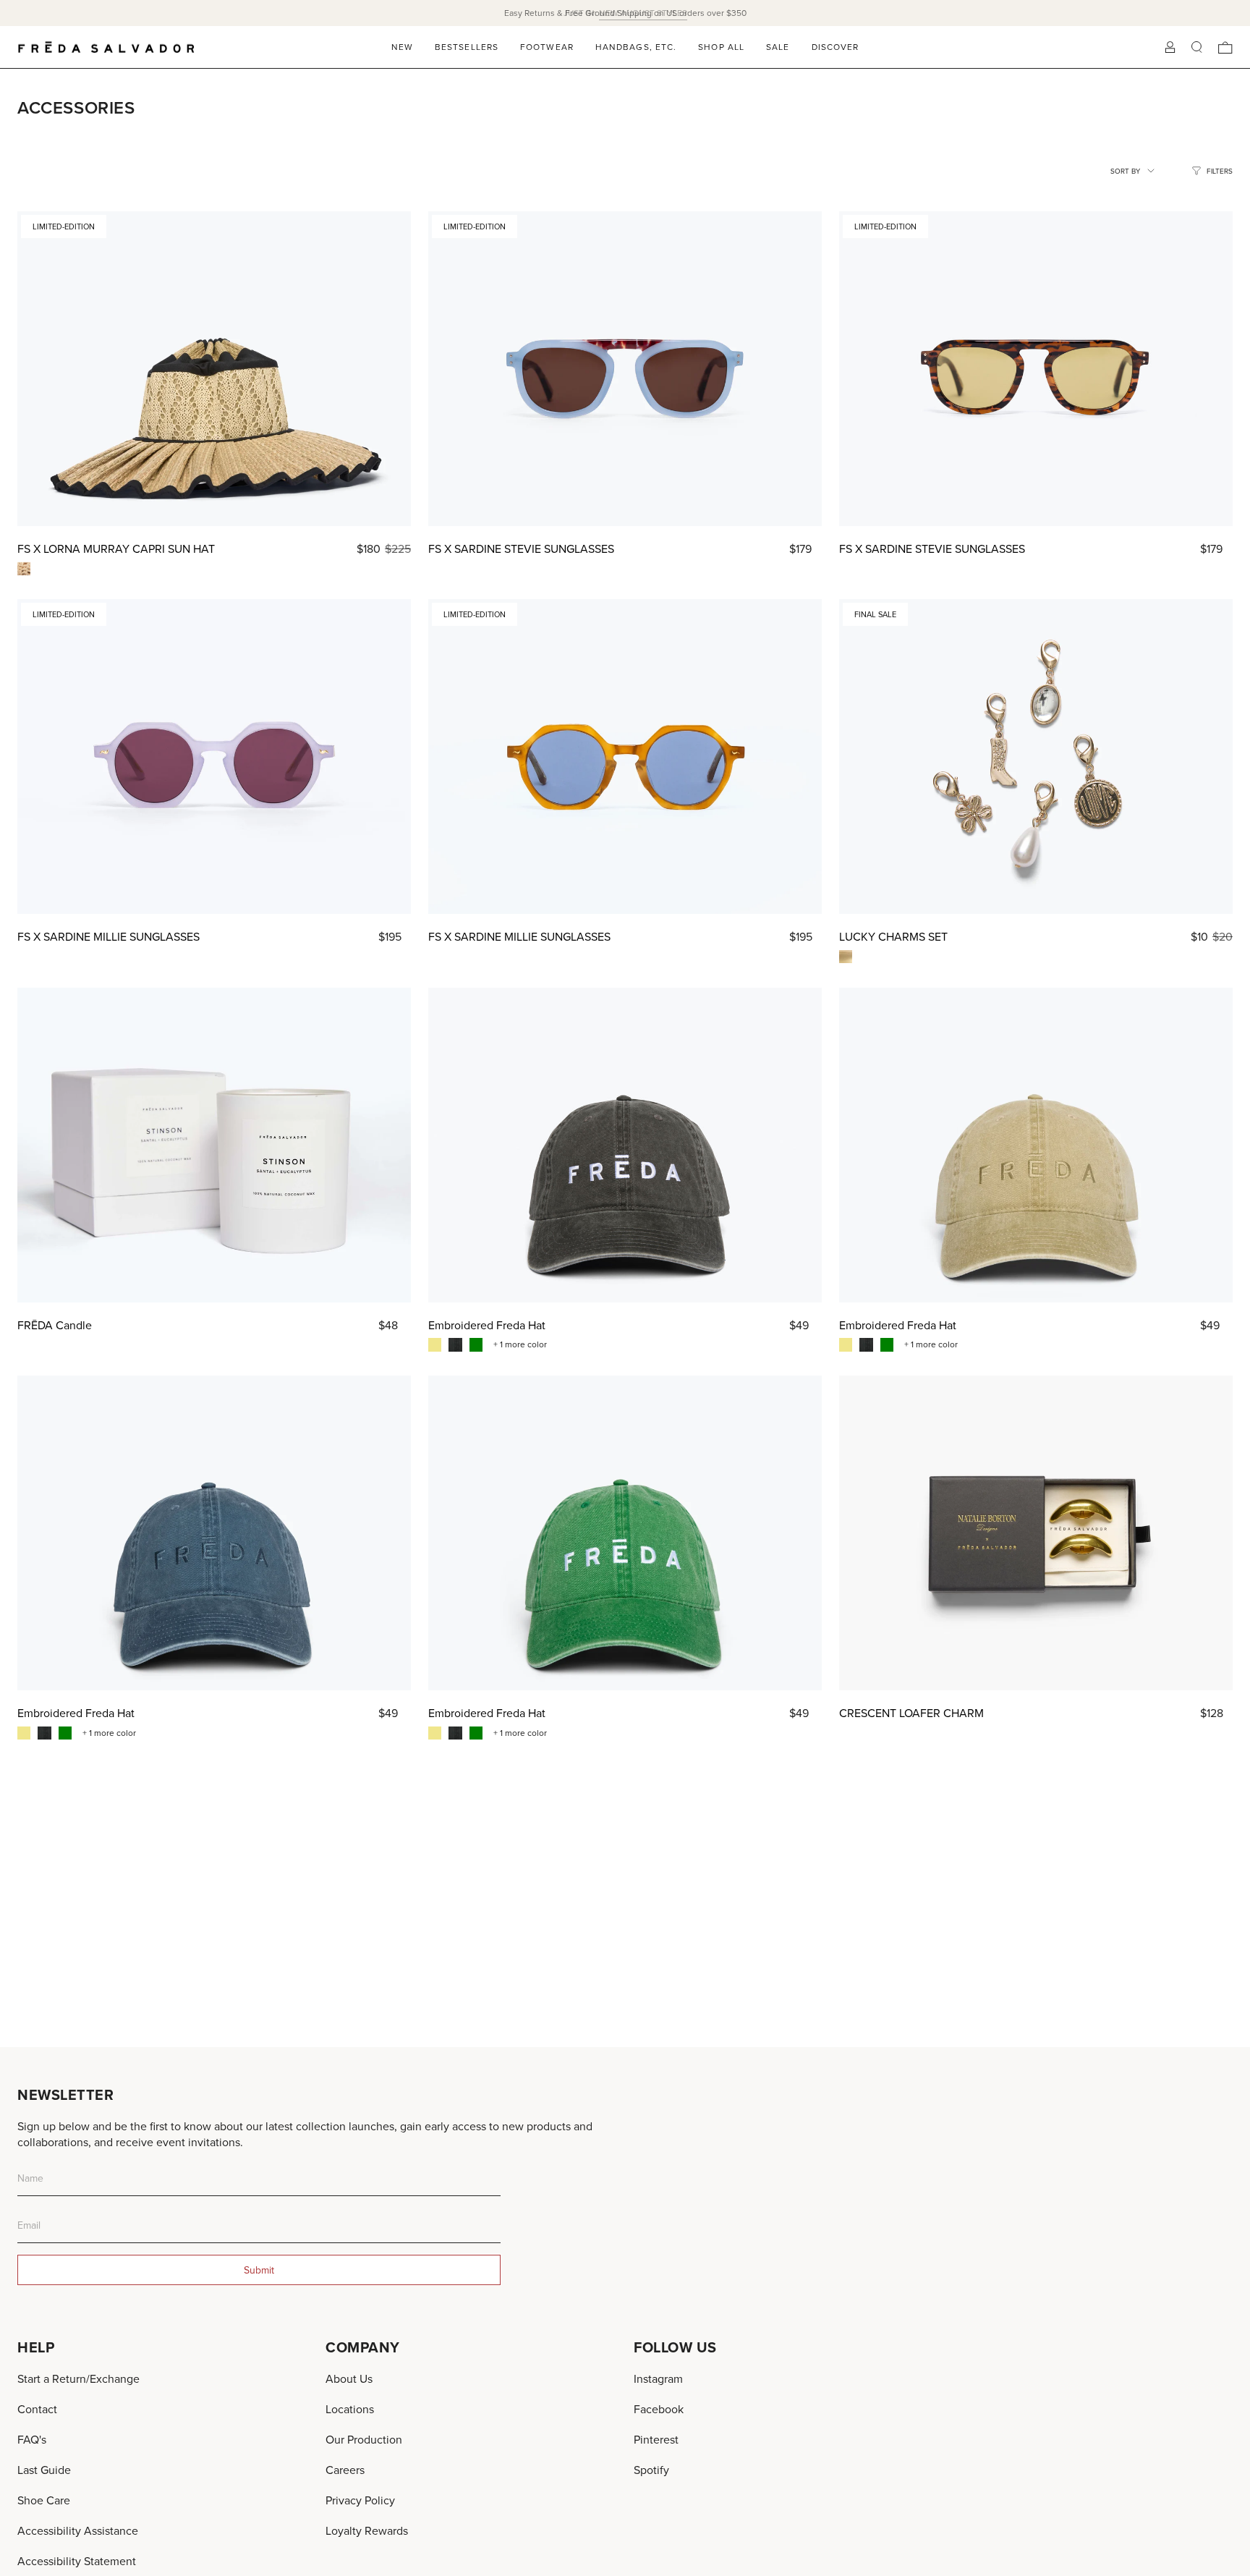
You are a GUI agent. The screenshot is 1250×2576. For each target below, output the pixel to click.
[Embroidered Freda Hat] (625, 1145)
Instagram (658, 2378)
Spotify (651, 2470)
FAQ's (32, 2439)
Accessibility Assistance (78, 2530)
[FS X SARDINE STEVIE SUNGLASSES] (625, 369)
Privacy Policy (360, 2500)
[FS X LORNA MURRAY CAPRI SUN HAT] (214, 369)
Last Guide (44, 2470)
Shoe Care (44, 2500)
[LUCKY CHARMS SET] (1036, 757)
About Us (349, 2378)
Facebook (659, 2409)
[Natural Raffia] (24, 569)
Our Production (364, 2439)
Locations (350, 2409)
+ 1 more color (520, 1344)
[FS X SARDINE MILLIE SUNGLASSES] (214, 757)
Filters (1220, 171)
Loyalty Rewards (367, 2530)
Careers (345, 2470)
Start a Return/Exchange (78, 2378)
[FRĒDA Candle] (214, 1145)
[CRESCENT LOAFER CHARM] (1036, 1533)
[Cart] (1225, 47)
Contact (37, 2409)
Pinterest (656, 2439)
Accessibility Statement (77, 2561)
